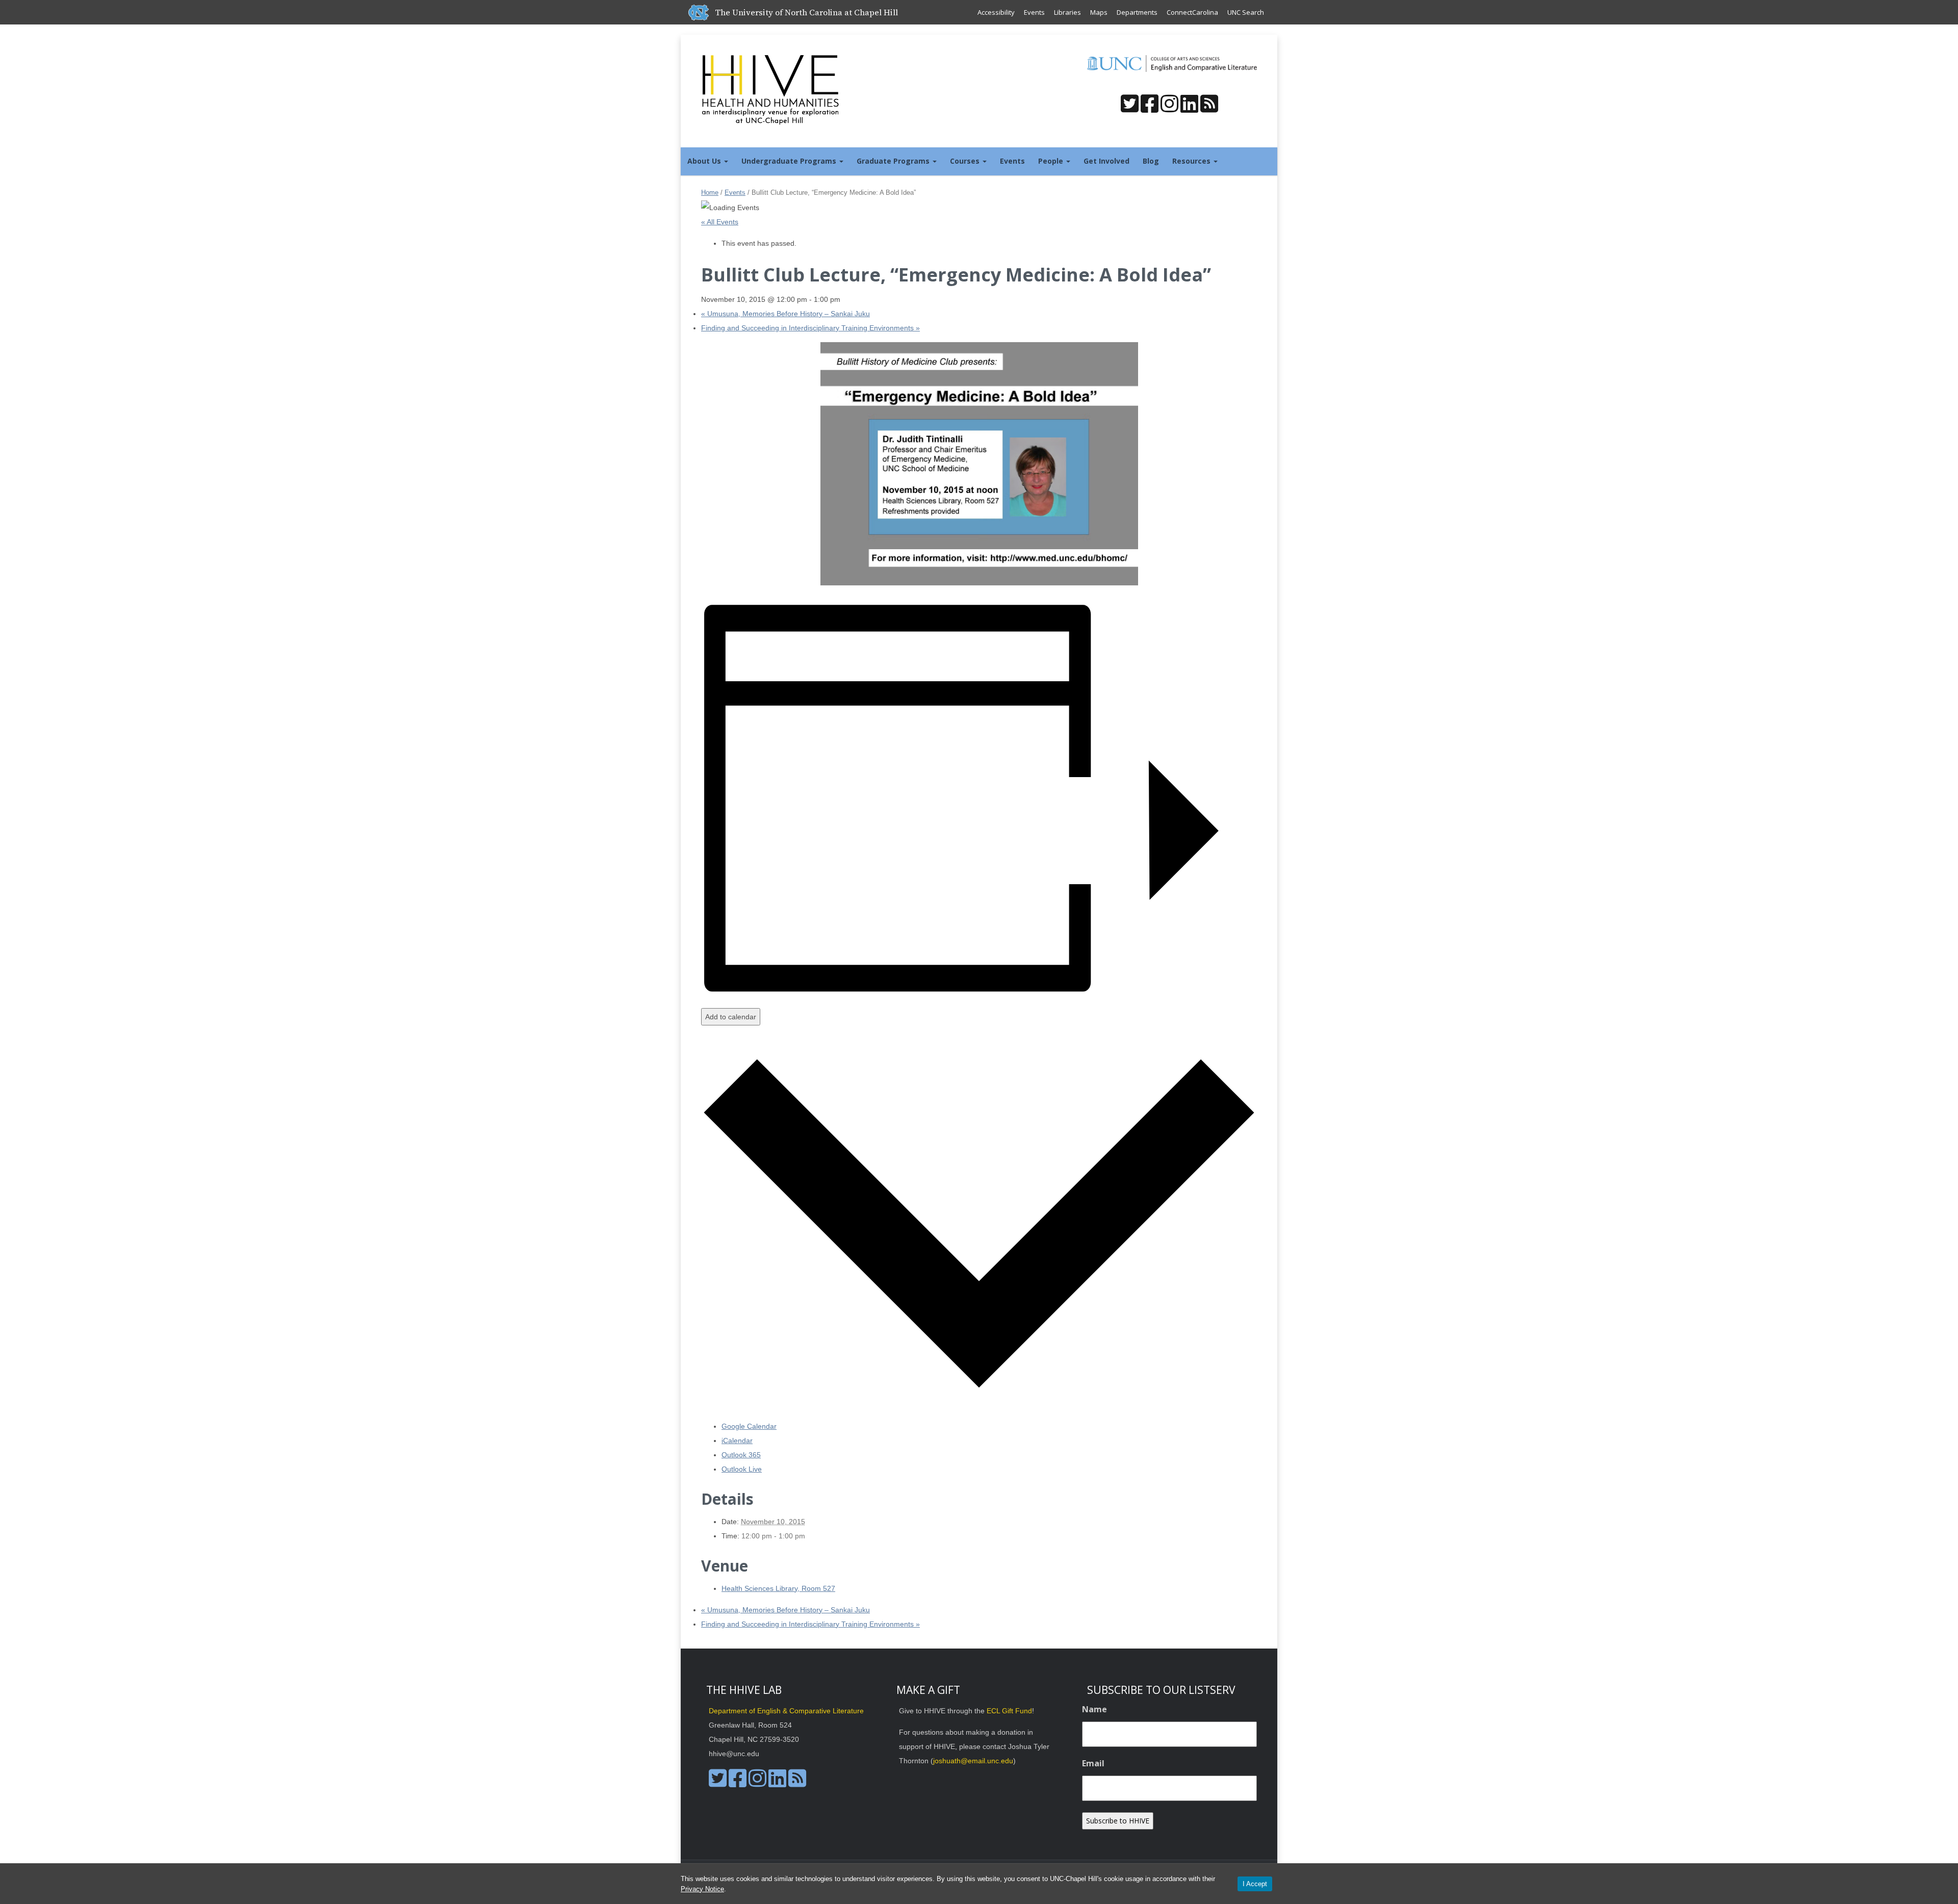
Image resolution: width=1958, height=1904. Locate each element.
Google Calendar (749, 1426)
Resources (1192, 161)
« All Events (720, 222)
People (1052, 161)
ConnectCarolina (1192, 12)
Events (1034, 12)
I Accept (1255, 1884)
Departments (1137, 12)
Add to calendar (731, 1017)
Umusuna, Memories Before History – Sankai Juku (785, 314)
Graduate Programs (894, 161)
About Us (705, 161)
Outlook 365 (741, 1455)
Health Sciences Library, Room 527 (778, 1588)
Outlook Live (742, 1469)
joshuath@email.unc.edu (973, 1761)
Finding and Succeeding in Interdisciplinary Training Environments (810, 328)
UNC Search (1246, 12)
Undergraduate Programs (790, 161)
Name (1094, 1709)
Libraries (1067, 12)
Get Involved (1106, 161)
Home (710, 192)
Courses (966, 161)
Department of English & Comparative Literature (786, 1711)
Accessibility (996, 12)
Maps (1099, 12)
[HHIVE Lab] (771, 89)
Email (1093, 1763)
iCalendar (737, 1440)
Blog (1151, 161)
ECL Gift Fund (1009, 1711)
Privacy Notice (702, 1889)
